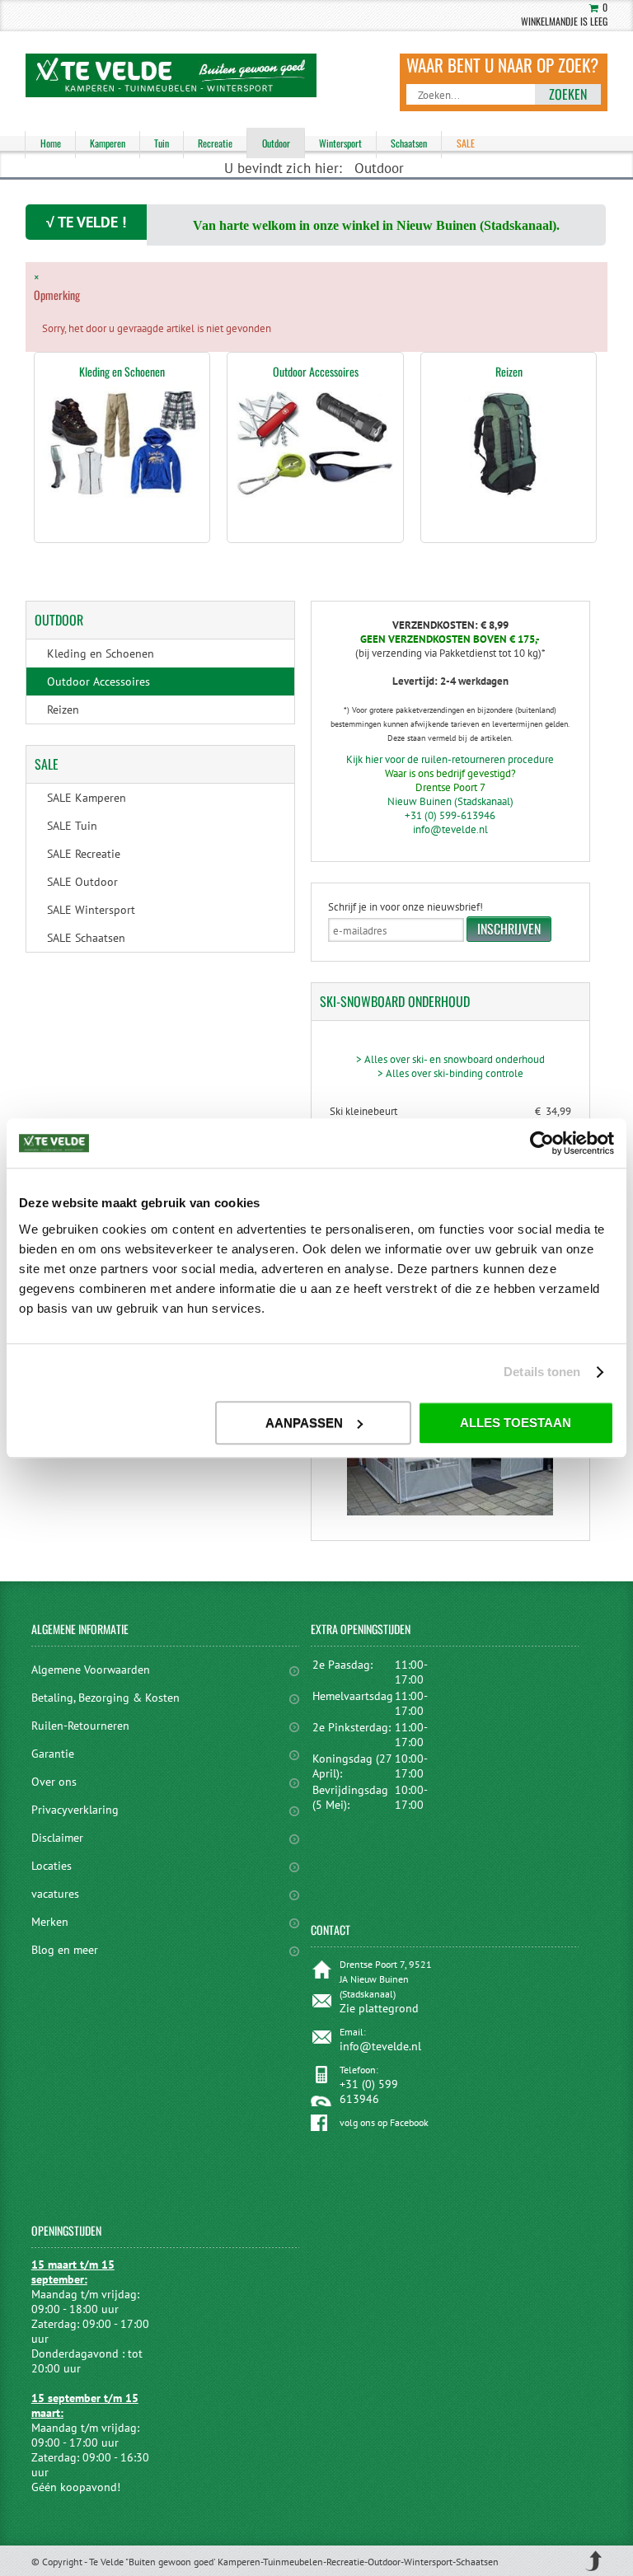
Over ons (54, 1782)
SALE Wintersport (91, 910)
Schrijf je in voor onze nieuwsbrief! (406, 907)
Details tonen (542, 1372)
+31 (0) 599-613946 (450, 815)
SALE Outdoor (82, 882)
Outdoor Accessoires (316, 371)
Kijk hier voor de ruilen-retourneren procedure (450, 759)
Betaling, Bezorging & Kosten (105, 1698)
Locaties (52, 1866)
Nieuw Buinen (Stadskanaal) (450, 801)
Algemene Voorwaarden (91, 1670)
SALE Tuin (72, 826)
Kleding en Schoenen (122, 371)
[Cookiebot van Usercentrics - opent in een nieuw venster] (542, 1143)
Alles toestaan (516, 1423)
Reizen (509, 371)
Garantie (53, 1754)
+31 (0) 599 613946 (369, 2091)
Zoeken (568, 94)
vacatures (55, 1894)
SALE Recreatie (84, 854)
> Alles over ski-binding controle (450, 1073)
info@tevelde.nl (450, 829)
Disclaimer (57, 1838)
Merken (50, 1922)
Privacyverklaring (75, 1810)
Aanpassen (304, 1423)
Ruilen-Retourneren (80, 1726)
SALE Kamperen (87, 798)
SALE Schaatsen (86, 938)
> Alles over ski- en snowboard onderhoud (450, 1059)
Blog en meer (65, 1950)
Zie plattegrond (379, 2008)
